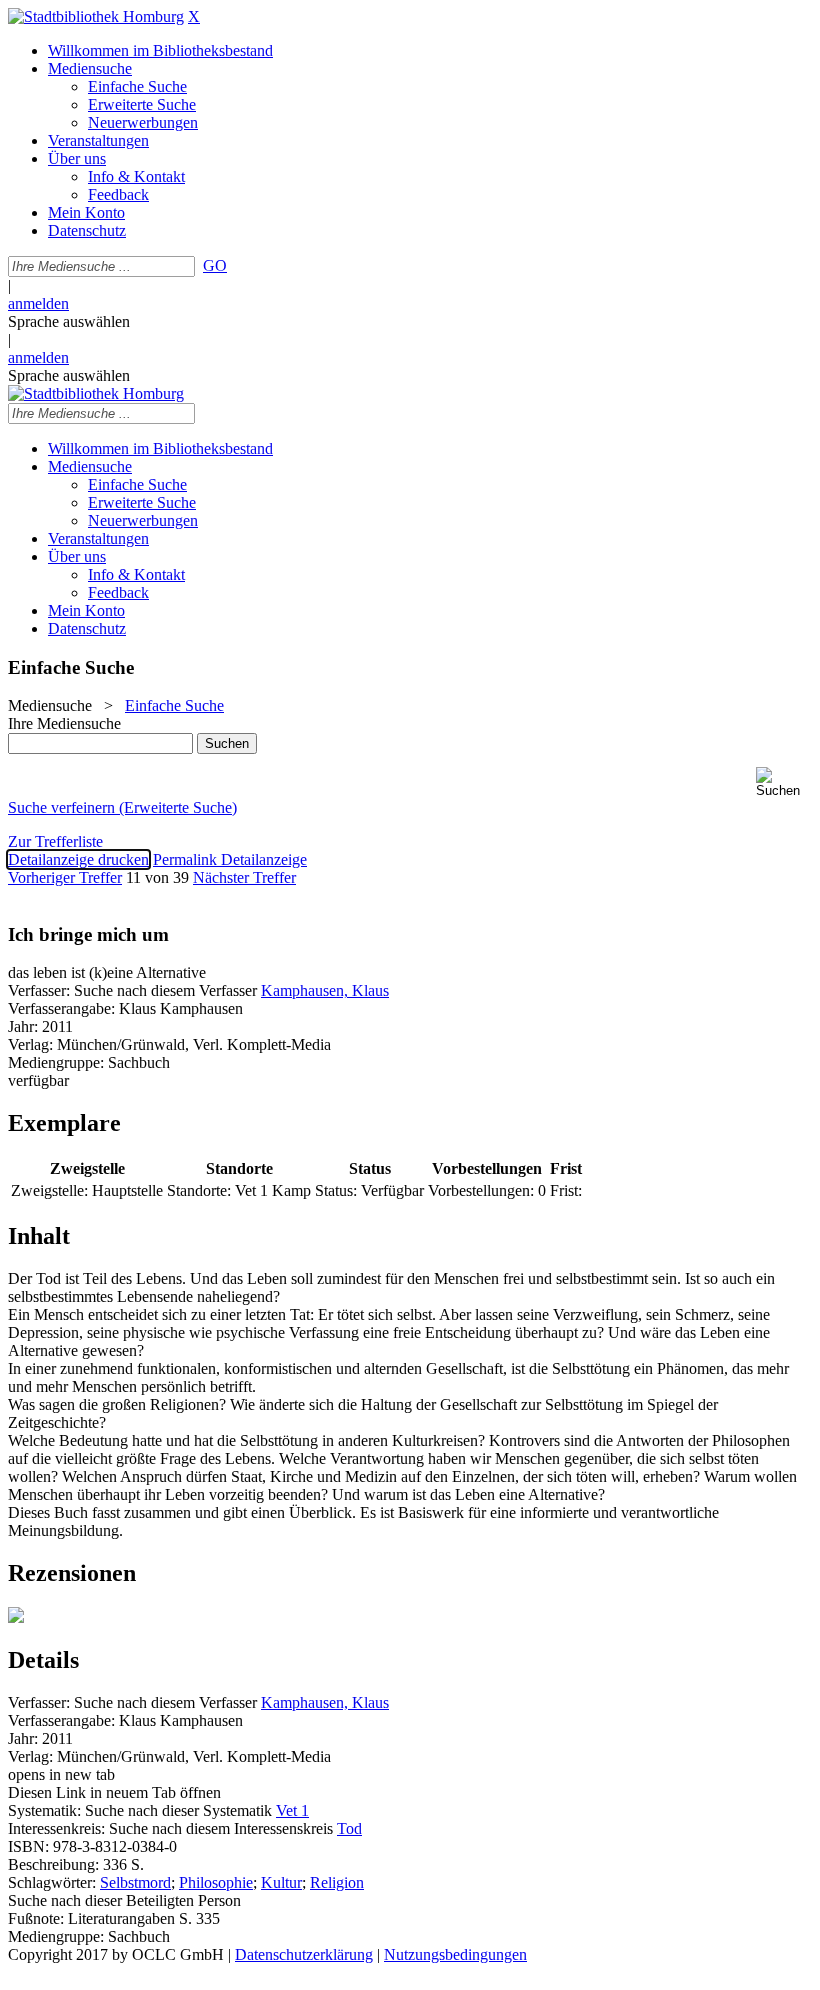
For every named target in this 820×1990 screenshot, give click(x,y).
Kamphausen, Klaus (325, 990)
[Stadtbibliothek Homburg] (96, 16)
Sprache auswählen (69, 321)
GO (215, 265)
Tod (349, 1828)
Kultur (281, 1882)
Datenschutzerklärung (304, 1954)
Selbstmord (135, 1882)
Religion (337, 1882)
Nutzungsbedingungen (455, 1954)
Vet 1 (292, 1810)
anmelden (38, 303)
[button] (784, 782)
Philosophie (216, 1882)
